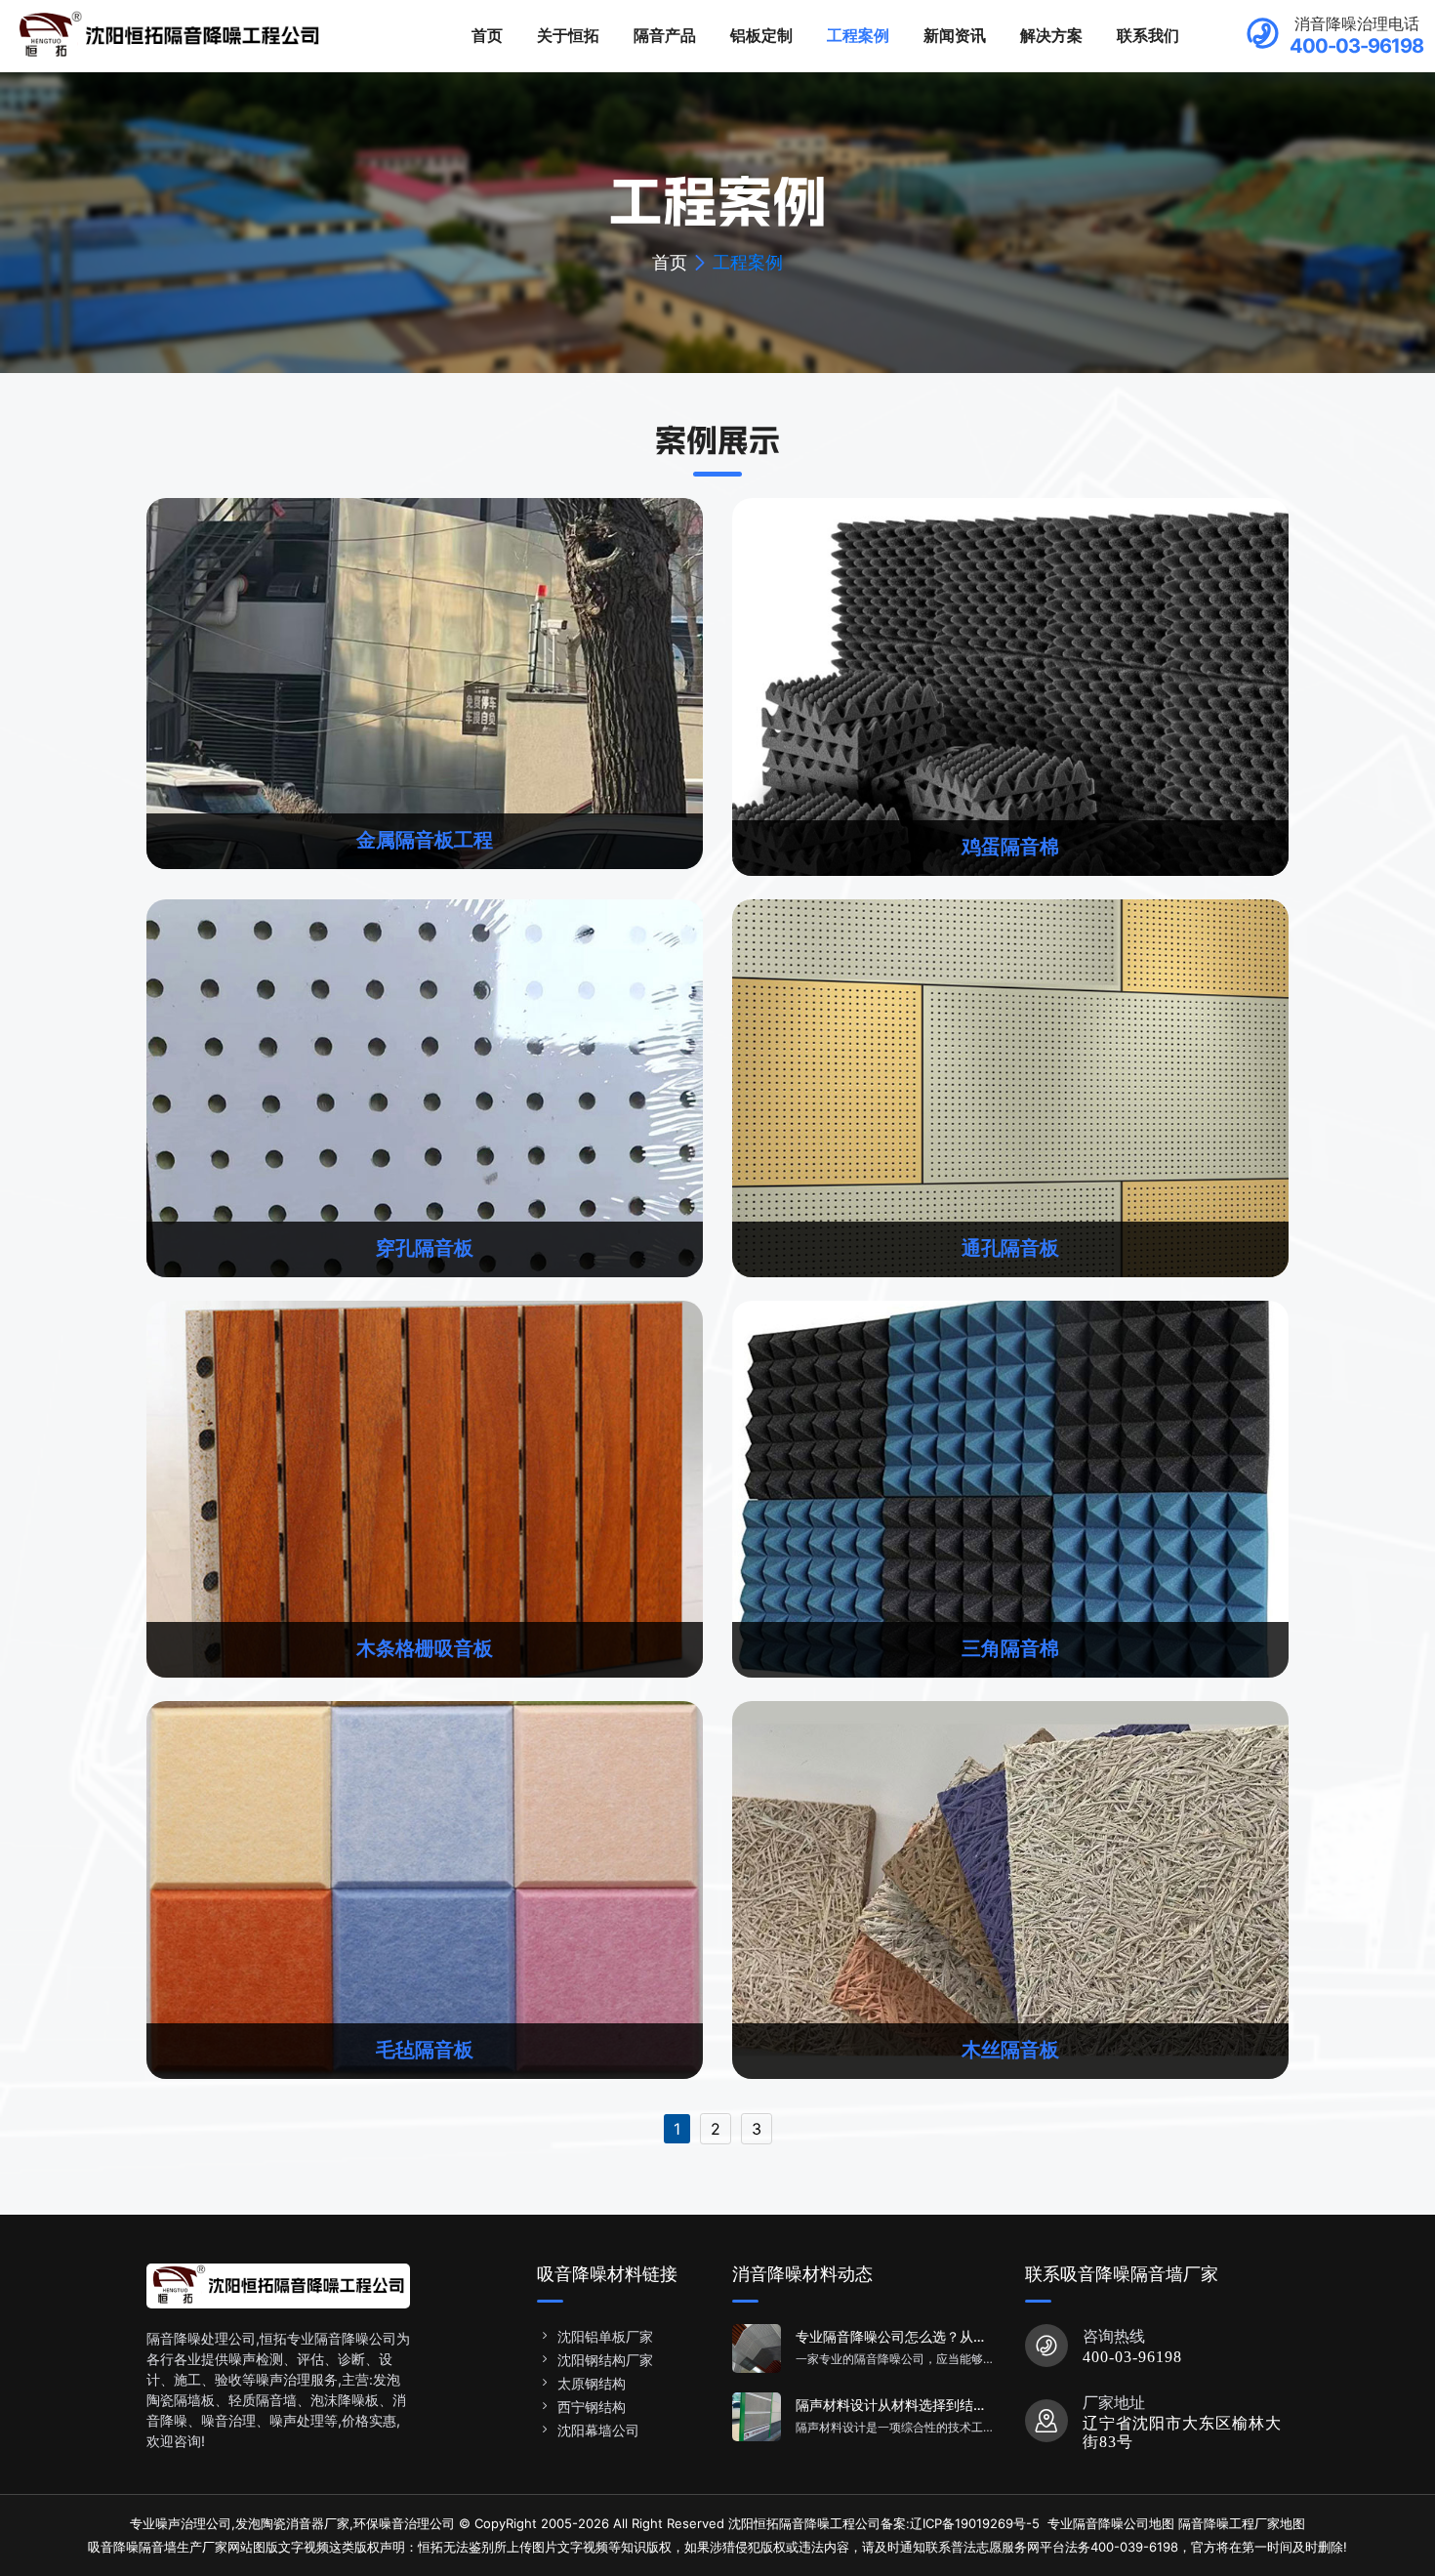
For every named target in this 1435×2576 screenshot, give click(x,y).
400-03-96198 (1132, 2357)
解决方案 (1051, 36)
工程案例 (858, 36)
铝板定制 (761, 36)
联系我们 (1148, 36)
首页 (487, 36)
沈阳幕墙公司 (598, 2430)
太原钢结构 (592, 2383)
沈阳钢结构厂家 (605, 2360)
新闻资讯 (955, 36)
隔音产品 (665, 36)
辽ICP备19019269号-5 (975, 2523)
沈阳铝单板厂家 (605, 2336)
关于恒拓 (568, 36)
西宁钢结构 (592, 2407)
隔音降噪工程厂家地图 (1242, 2523)
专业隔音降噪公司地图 (1111, 2523)
